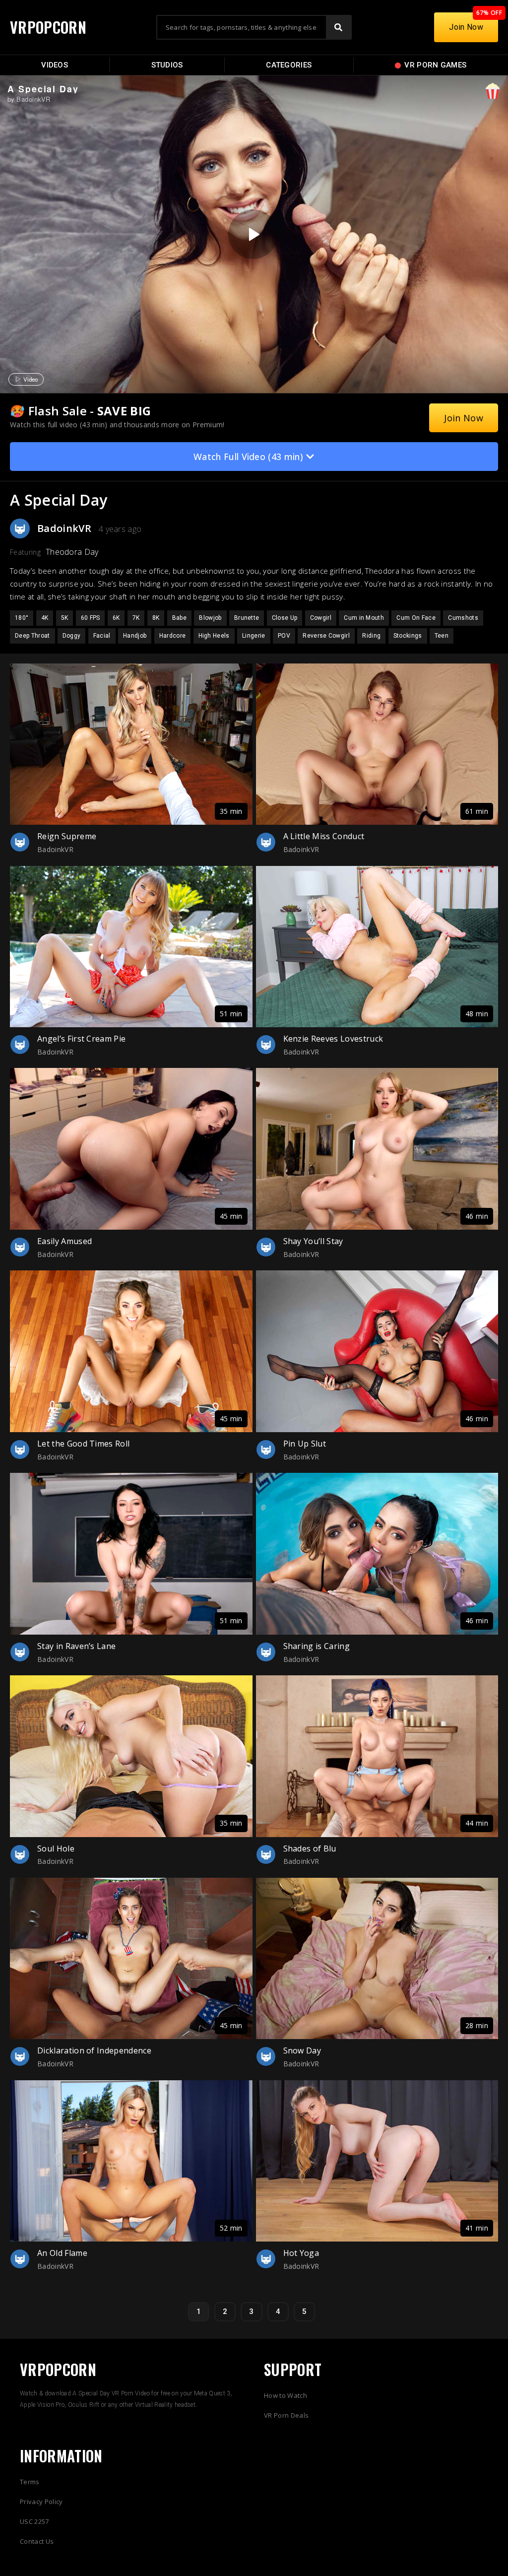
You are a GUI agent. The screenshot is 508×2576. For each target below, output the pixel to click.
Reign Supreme (67, 836)
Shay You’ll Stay (313, 1241)
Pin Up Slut (305, 1444)
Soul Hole (56, 1849)
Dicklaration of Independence (94, 2050)
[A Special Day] (253, 234)
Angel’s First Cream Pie (81, 1039)
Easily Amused (64, 1241)
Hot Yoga (301, 2253)
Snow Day (302, 2050)
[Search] (338, 27)
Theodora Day (72, 552)
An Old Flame (62, 2253)
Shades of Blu (310, 1849)
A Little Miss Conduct (324, 836)
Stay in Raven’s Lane (76, 1646)
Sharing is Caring (317, 1646)
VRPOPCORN (48, 27)
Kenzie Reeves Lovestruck (333, 1039)
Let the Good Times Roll (83, 1444)
